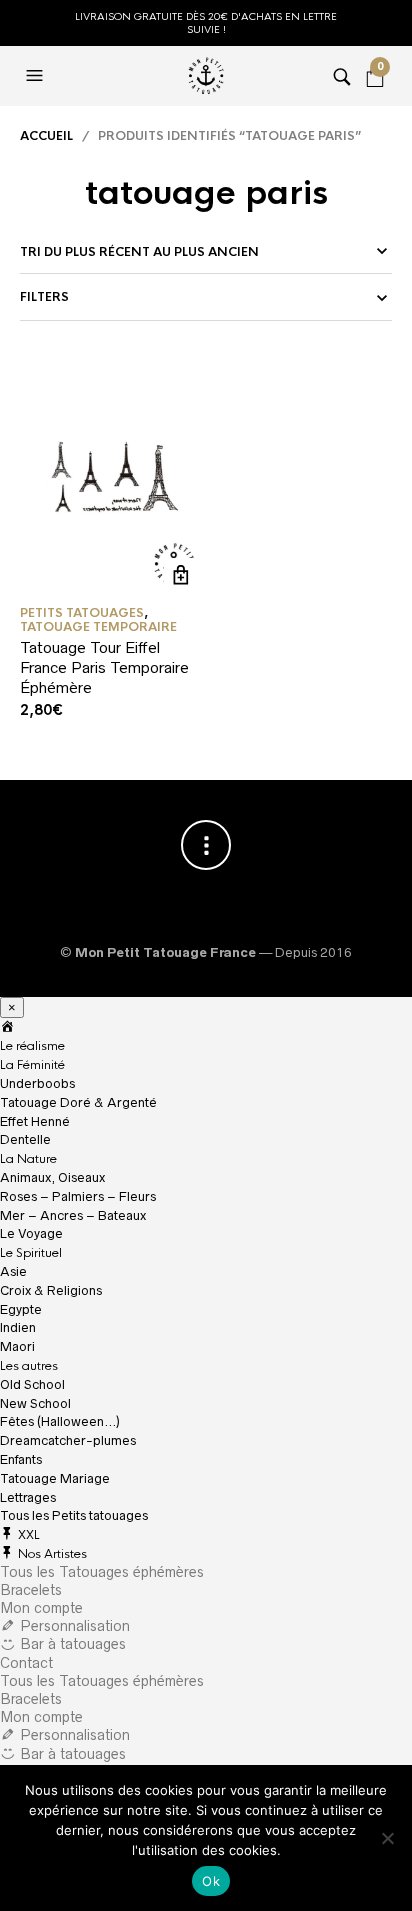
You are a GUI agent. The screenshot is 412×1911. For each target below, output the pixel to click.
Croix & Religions (51, 1290)
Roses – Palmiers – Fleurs (78, 1196)
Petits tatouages (82, 613)
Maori (17, 1346)
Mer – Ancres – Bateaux (73, 1215)
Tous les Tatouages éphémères (102, 1572)
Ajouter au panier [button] (181, 575)
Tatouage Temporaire (98, 627)
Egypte (21, 1309)
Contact (26, 1663)
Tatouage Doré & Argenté (78, 1102)
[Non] (387, 1838)
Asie (13, 1271)
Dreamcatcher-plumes (68, 1440)
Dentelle (25, 1139)
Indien (18, 1327)
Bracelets (31, 1590)
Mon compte (41, 1608)
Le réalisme (32, 1046)
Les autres (29, 1366)
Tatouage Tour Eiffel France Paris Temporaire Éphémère (104, 667)
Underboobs (37, 1083)
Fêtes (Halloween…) (60, 1421)
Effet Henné (35, 1121)
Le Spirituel (31, 1253)
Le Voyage (31, 1233)
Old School (32, 1384)
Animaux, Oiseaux (52, 1177)
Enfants (21, 1459)
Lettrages (28, 1497)
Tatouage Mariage (55, 1478)
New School (35, 1403)
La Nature (28, 1159)
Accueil (46, 136)
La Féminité (32, 1065)
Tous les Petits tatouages (74, 1515)
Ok (211, 1881)
